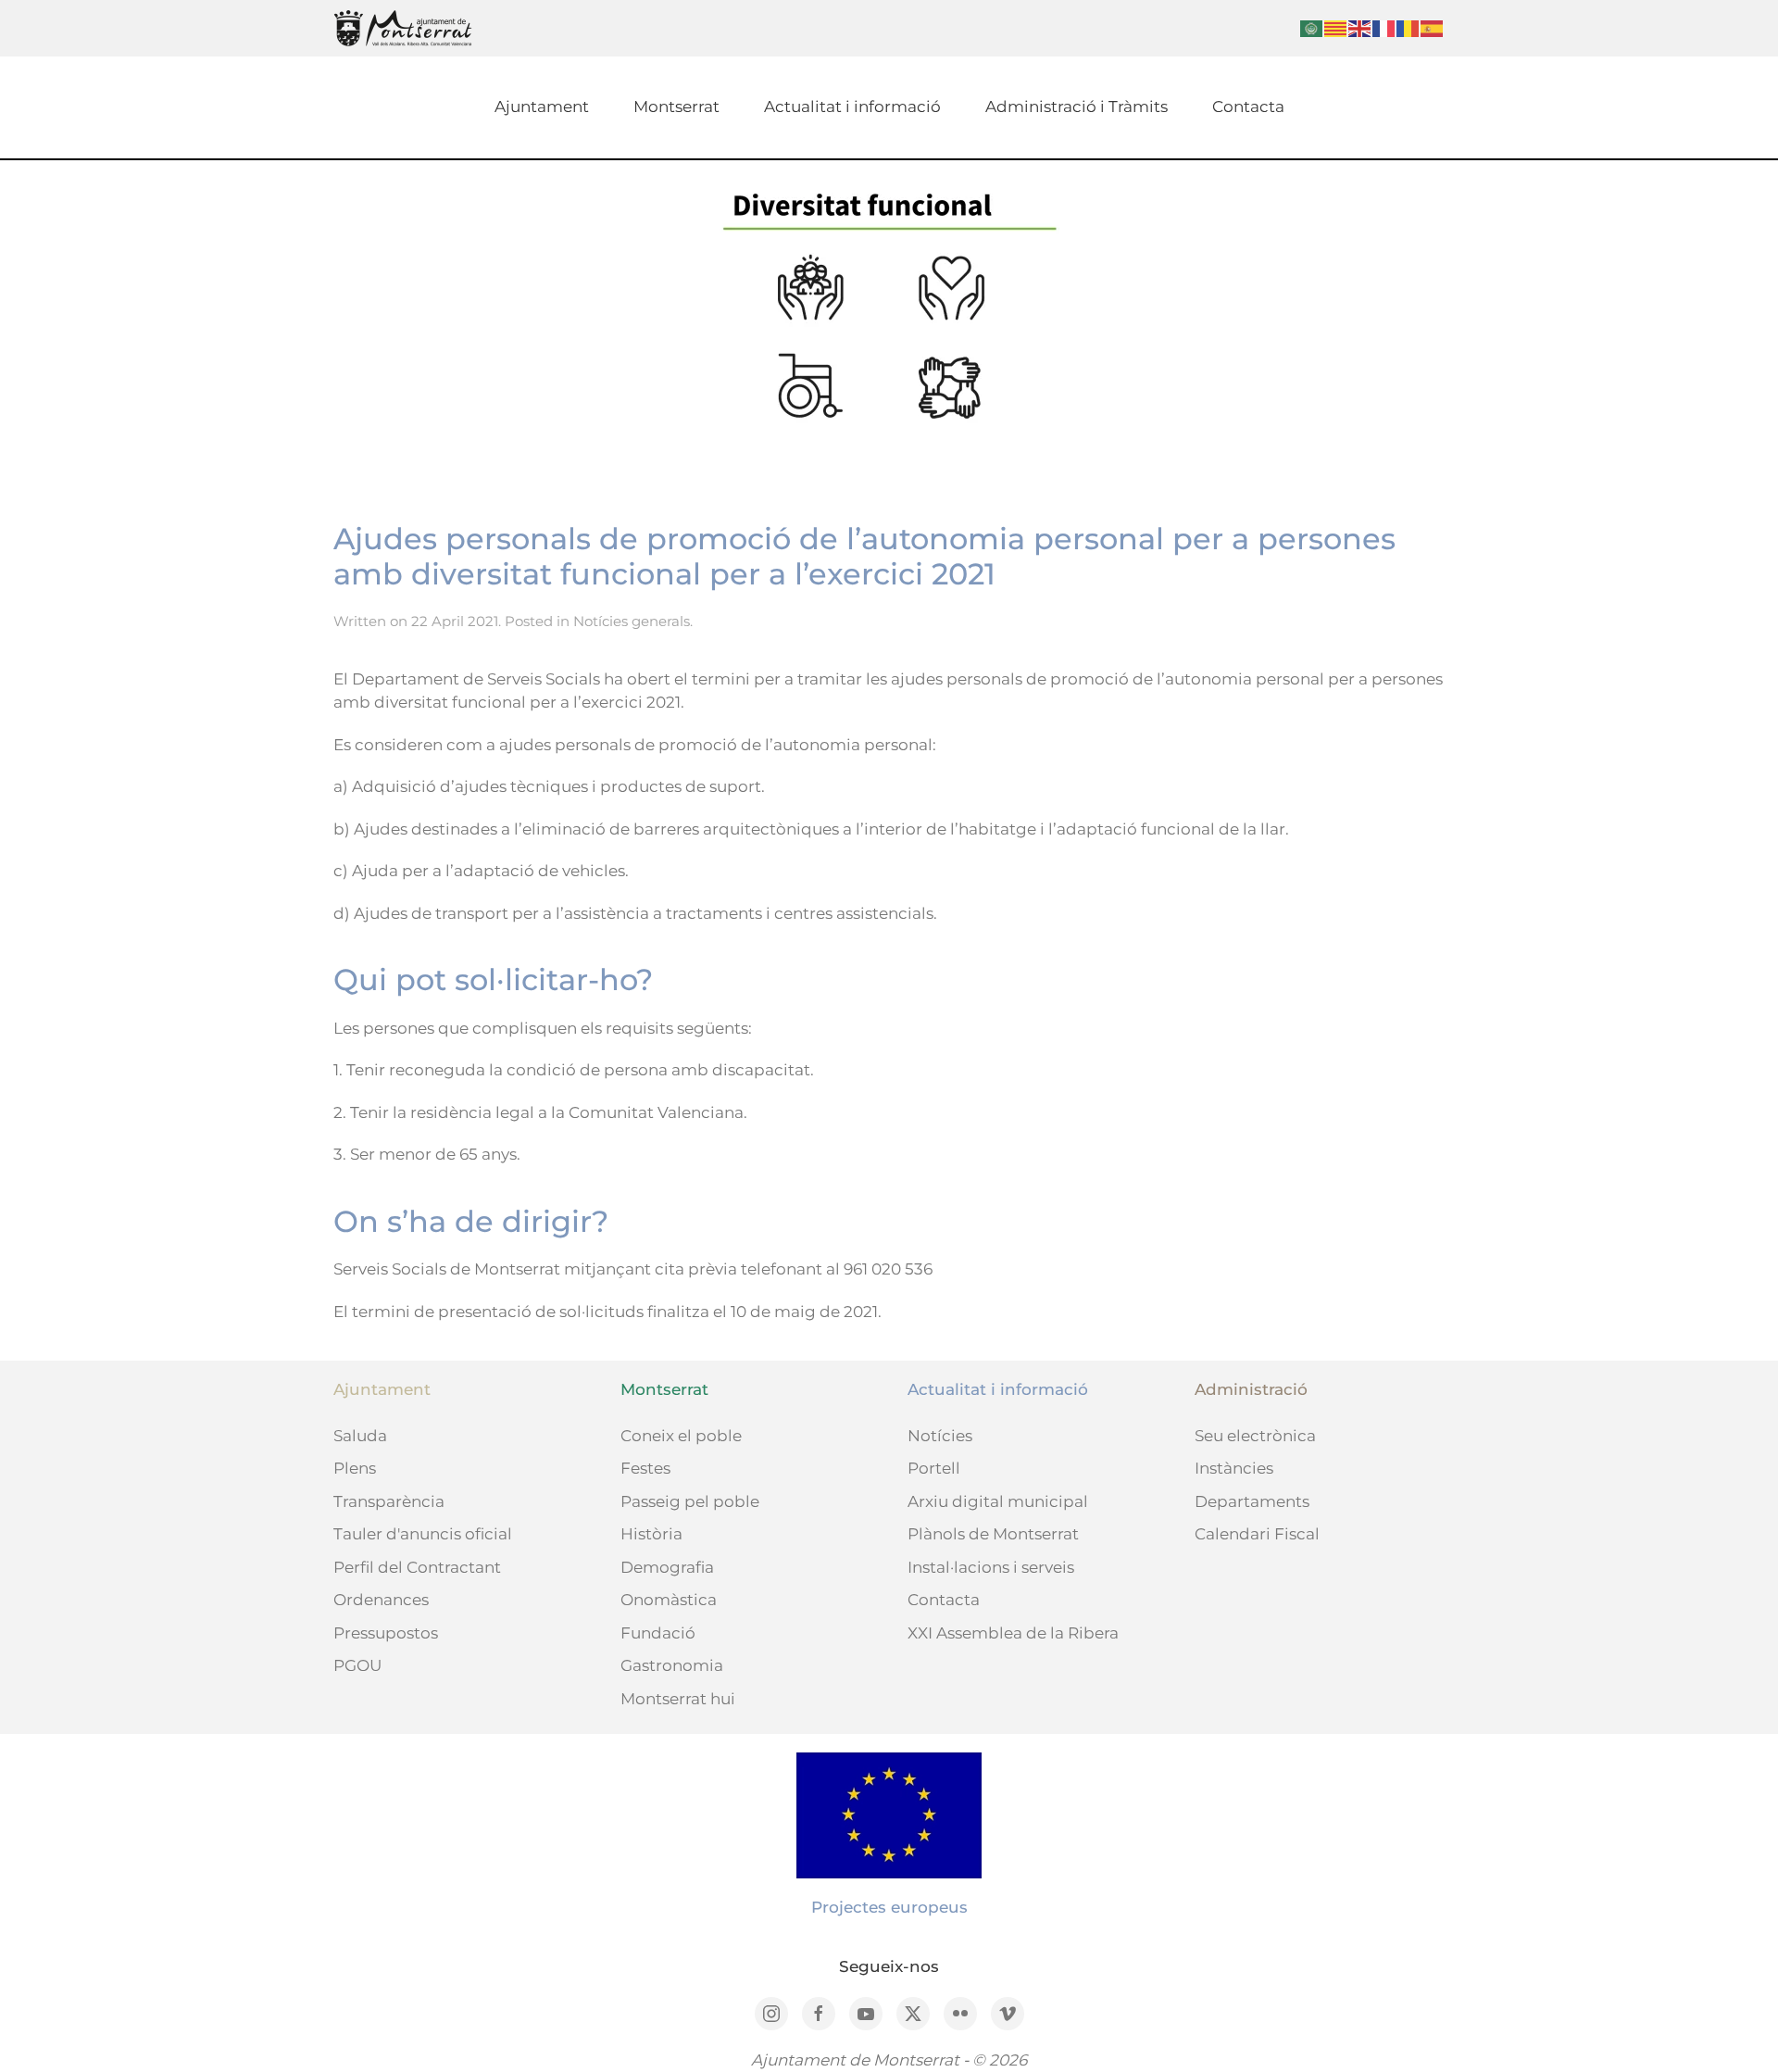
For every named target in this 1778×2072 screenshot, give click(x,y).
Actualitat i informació (852, 107)
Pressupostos (386, 1633)
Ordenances (381, 1600)
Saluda (360, 1436)
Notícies (940, 1436)
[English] (1360, 27)
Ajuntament (542, 107)
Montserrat (676, 107)
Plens (355, 1468)
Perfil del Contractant (417, 1567)
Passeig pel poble (690, 1501)
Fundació (658, 1633)
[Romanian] (1409, 27)
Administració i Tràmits (1077, 107)
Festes (645, 1468)
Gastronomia (672, 1665)
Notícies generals (632, 621)
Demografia (667, 1567)
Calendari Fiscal (1257, 1534)
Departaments (1252, 1501)
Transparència (389, 1501)
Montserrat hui (678, 1699)
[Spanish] (1433, 27)
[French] (1384, 27)
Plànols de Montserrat (993, 1534)
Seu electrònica (1255, 1436)
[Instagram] (771, 2014)
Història (651, 1534)
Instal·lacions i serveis (991, 1567)
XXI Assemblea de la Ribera (1013, 1633)
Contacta (1248, 107)
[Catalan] (1336, 27)
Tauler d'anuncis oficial (423, 1534)
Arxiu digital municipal (998, 1501)
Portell (934, 1468)
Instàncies (1234, 1468)
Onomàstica (669, 1600)
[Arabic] (1312, 27)
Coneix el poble (681, 1436)
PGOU (357, 1665)
